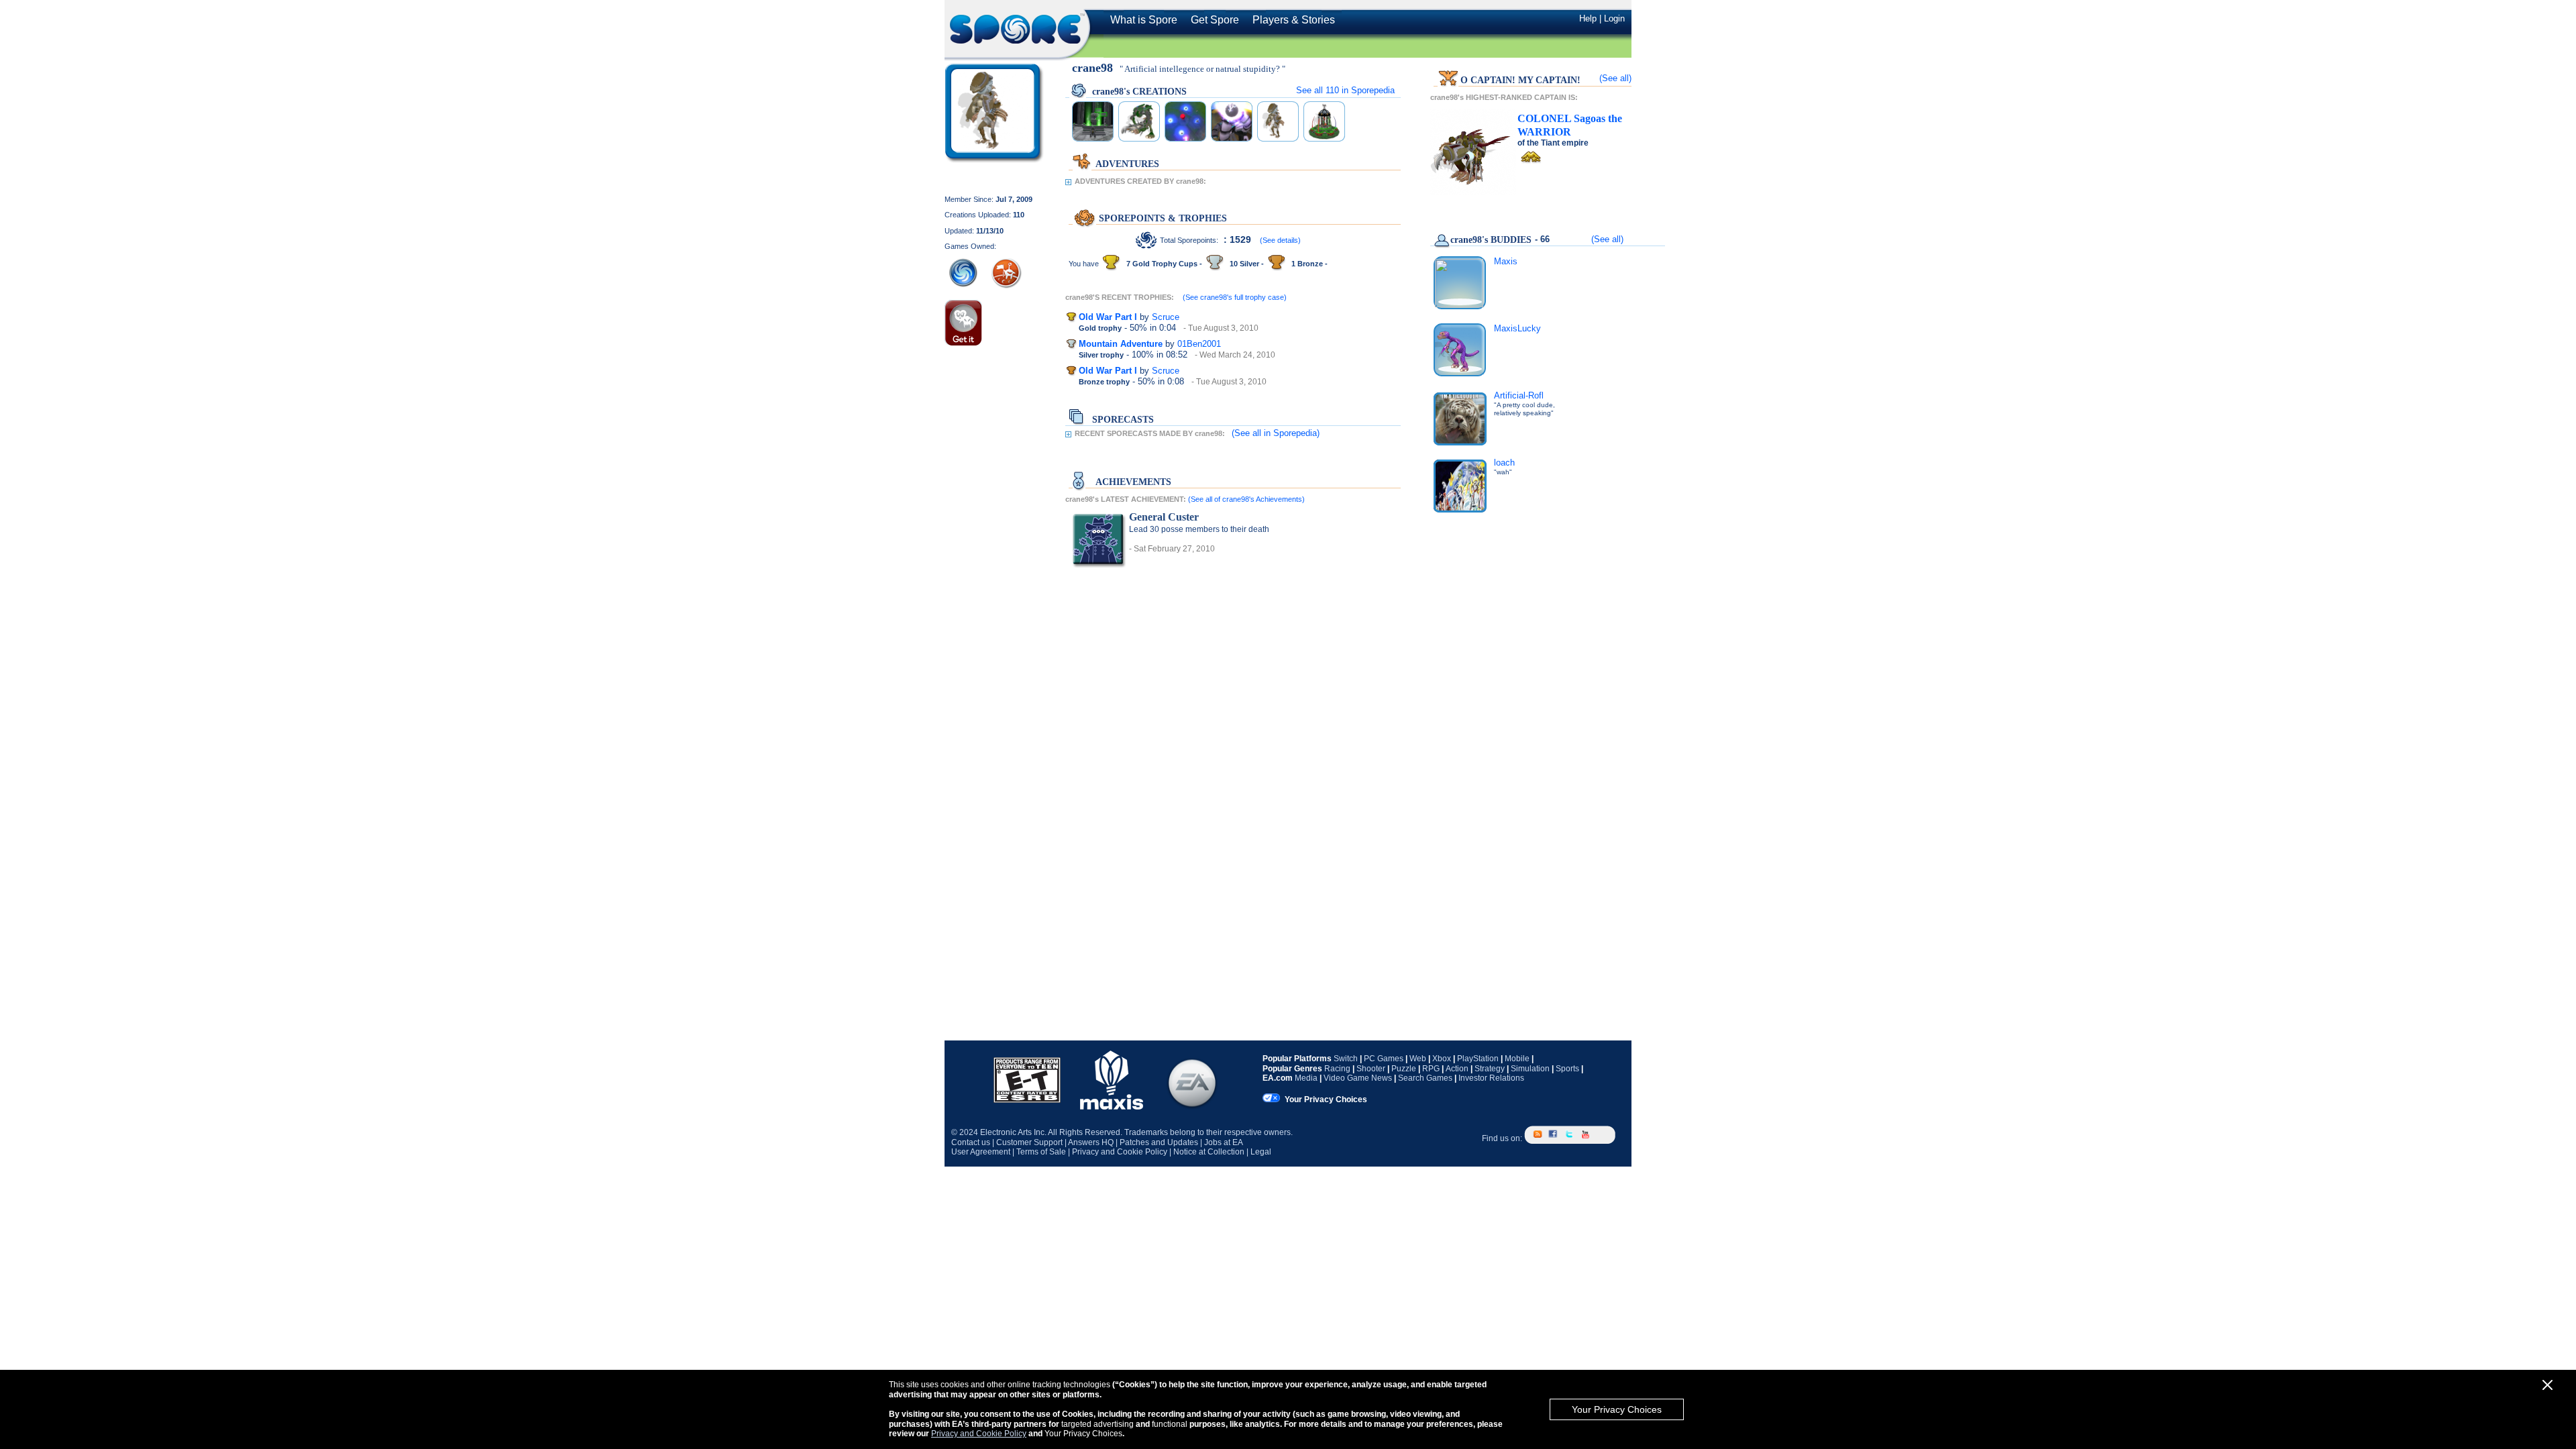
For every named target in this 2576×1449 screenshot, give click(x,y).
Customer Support (1029, 1142)
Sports (1567, 1069)
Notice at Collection (1209, 1152)
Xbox (1442, 1059)
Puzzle (1404, 1069)
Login (1614, 18)
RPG (1431, 1069)
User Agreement (981, 1152)
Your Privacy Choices (1617, 1409)
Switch (1346, 1059)
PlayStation (1478, 1059)
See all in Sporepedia (1345, 90)
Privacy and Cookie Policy (979, 1434)
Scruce (1166, 317)
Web (1418, 1059)
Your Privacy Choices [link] (1326, 1099)
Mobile (1517, 1059)
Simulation (1530, 1069)
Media (1306, 1078)
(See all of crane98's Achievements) (1246, 499)
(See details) (1280, 240)
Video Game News (1358, 1078)
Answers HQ (1091, 1142)
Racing (1337, 1069)
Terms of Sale (1041, 1152)
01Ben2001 (1199, 344)
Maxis (1506, 261)
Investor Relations (1491, 1078)
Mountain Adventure (1121, 344)
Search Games (1425, 1078)
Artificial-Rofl (1519, 395)
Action (1457, 1069)
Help (1588, 18)
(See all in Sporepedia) (1276, 433)
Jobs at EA (1224, 1142)
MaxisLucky (1517, 328)
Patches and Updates (1159, 1142)
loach (1504, 463)
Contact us (971, 1142)
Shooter (1371, 1069)
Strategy (1490, 1069)
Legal (1261, 1152)
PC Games (1384, 1059)
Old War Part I (1108, 317)
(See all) (1615, 78)
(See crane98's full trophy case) (1235, 297)
